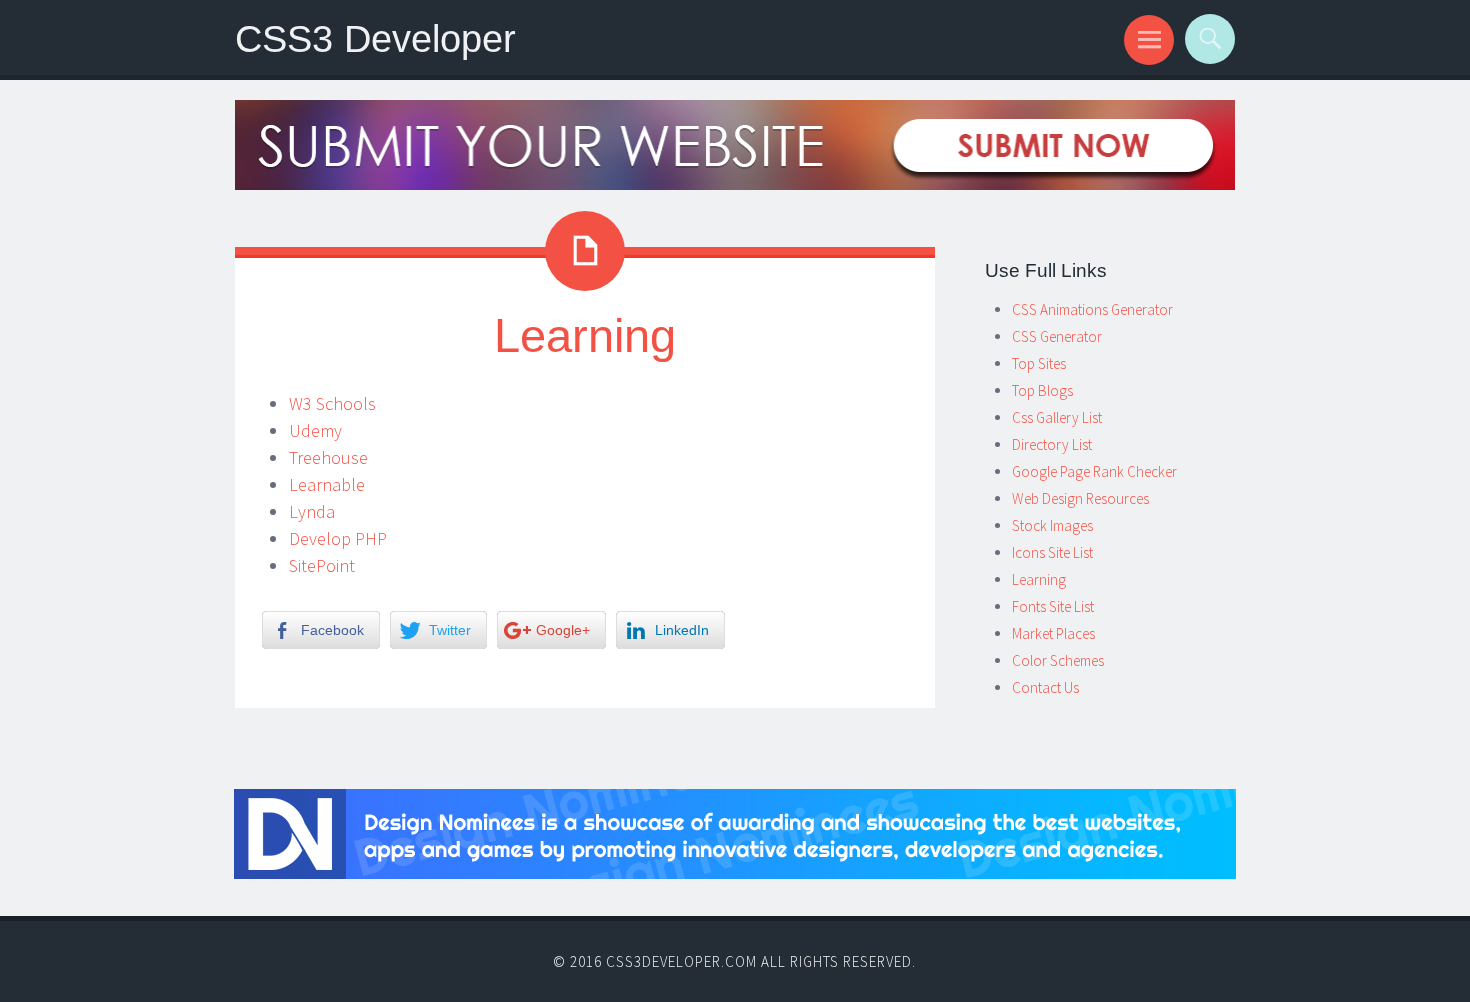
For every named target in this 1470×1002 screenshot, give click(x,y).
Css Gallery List (1057, 417)
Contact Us (1045, 687)
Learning (1039, 579)
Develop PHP (338, 538)
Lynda (312, 511)
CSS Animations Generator (1092, 309)
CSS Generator (1057, 336)
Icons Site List (1052, 552)
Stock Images (1052, 525)
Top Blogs (1042, 390)
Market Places (1053, 633)
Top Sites (1039, 363)
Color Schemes (1058, 660)
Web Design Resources (1080, 498)
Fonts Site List (1053, 606)
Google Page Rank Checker (1094, 471)
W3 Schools (332, 403)
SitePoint (322, 565)
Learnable (327, 484)
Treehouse (328, 457)
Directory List (1052, 444)
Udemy (315, 430)
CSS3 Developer (375, 38)
